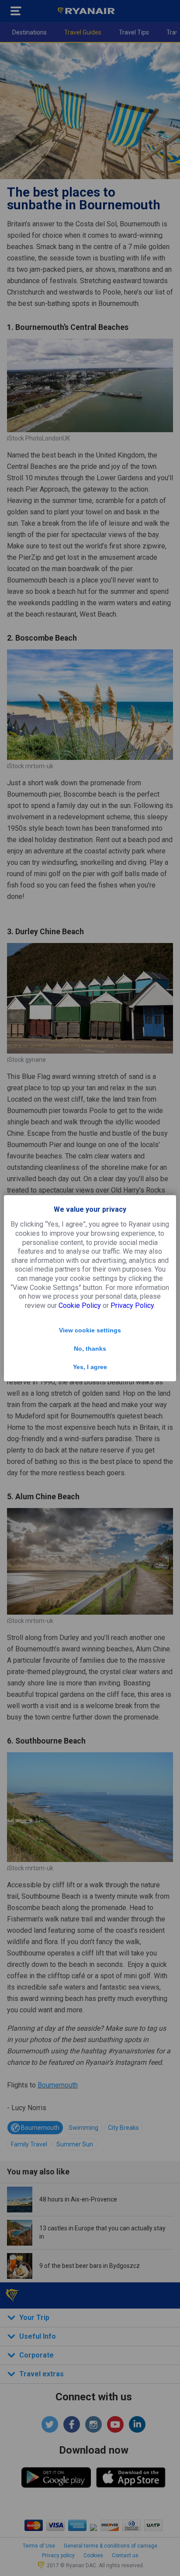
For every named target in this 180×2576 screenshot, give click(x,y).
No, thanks (90, 1349)
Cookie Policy (80, 1305)
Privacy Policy (132, 1305)
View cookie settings (90, 1330)
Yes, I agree (90, 1367)
